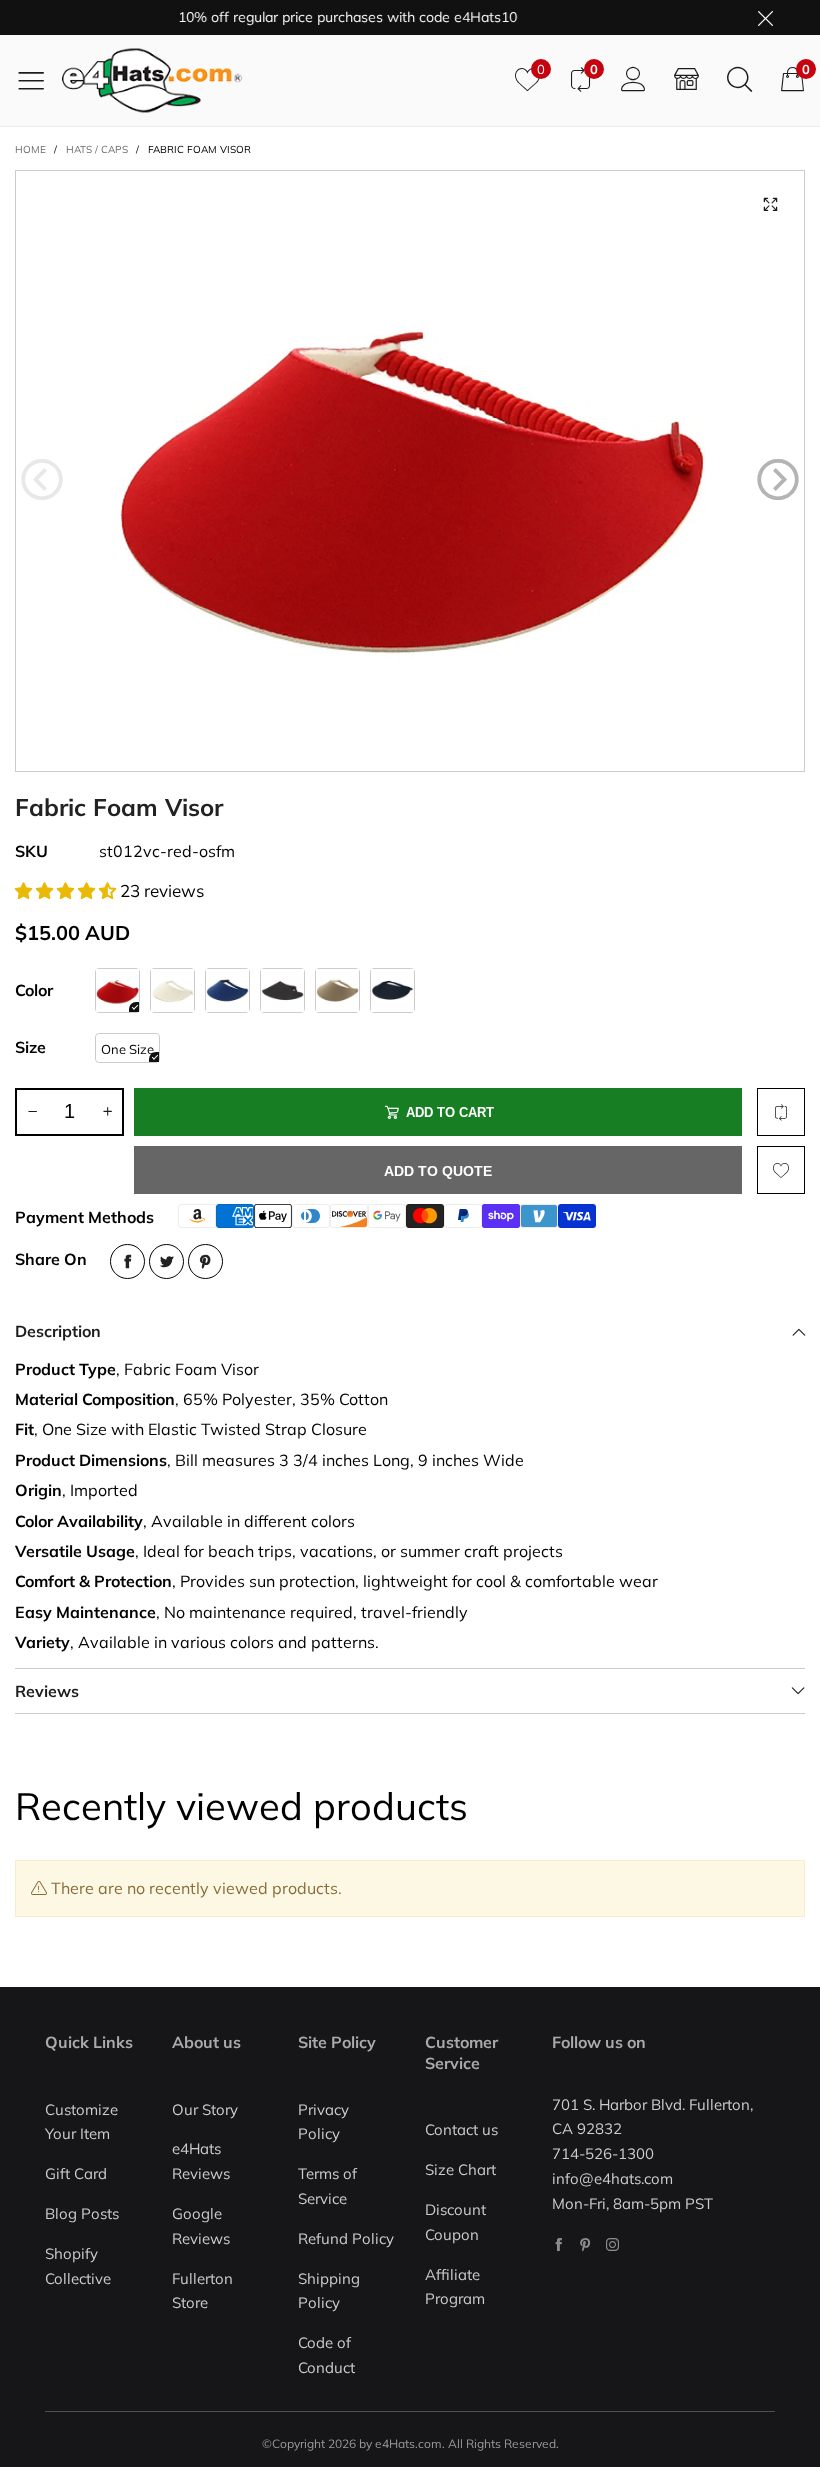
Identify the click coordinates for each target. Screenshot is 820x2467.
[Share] (127, 1261)
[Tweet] (166, 1261)
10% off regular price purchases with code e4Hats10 (318, 17)
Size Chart (460, 2169)
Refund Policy (346, 2238)
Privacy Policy (323, 2122)
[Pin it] (205, 1261)
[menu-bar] (38, 80)
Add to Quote (438, 1171)
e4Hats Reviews (201, 2161)
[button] (42, 480)
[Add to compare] (781, 1112)
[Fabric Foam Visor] (410, 471)
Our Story (205, 2109)
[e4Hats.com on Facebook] (558, 2244)
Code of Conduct (326, 2355)
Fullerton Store (202, 2291)
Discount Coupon (455, 2222)
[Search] (739, 80)
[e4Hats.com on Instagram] (612, 2244)
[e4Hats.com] (281, 80)
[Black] (282, 990)
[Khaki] (337, 990)
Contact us (461, 2129)
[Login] (633, 80)
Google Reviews (201, 2226)
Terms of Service (327, 2186)
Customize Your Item (81, 2122)
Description (58, 1331)
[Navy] (392, 990)
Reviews (47, 1691)
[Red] (117, 990)
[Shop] (686, 80)
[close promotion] (765, 17)
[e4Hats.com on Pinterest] (585, 2244)
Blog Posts (82, 2213)
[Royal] (227, 990)
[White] (172, 990)
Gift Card (76, 2173)
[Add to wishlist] (781, 1170)
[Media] (770, 205)
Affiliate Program (455, 2287)
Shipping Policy (329, 2291)
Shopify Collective (78, 2266)
